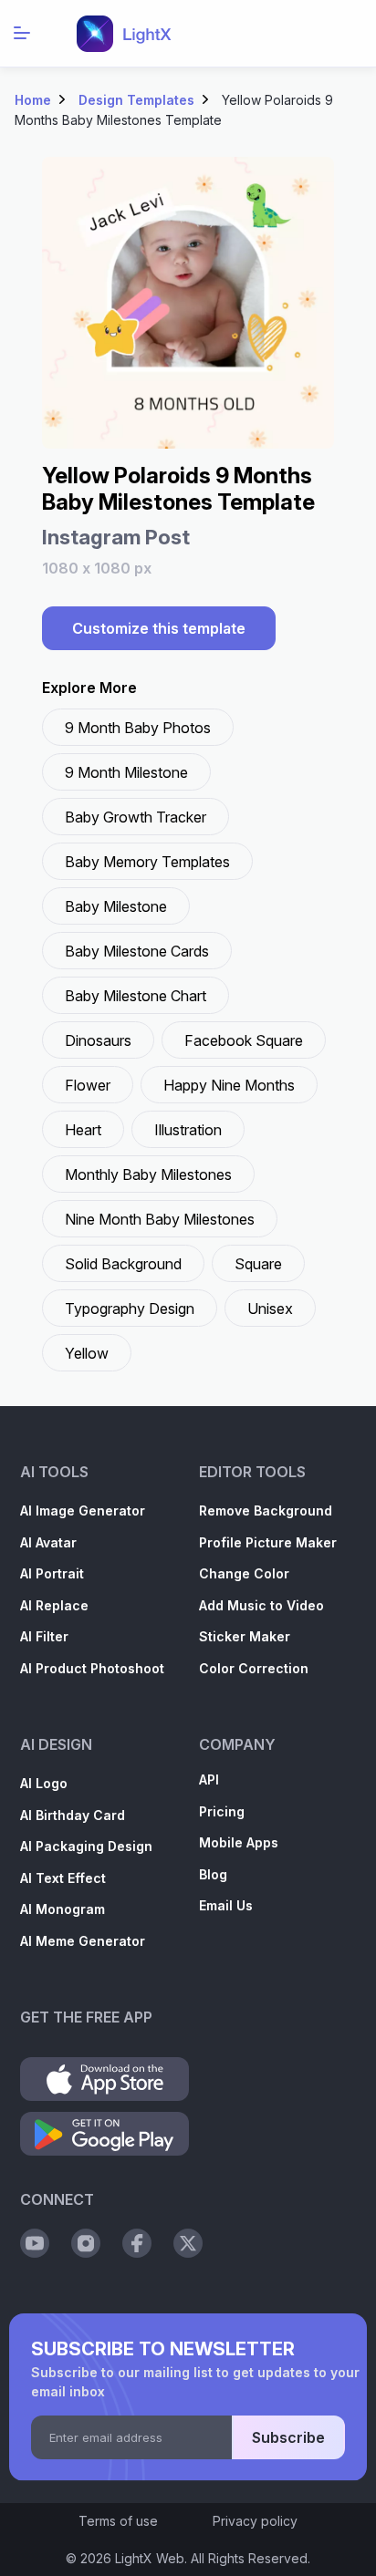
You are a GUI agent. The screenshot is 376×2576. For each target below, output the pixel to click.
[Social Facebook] (137, 2243)
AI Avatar (48, 1542)
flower (88, 1085)
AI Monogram (63, 1909)
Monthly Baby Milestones (148, 1174)
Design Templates (136, 100)
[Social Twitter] (188, 2243)
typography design (130, 1309)
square (258, 1264)
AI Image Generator (83, 1510)
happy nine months (229, 1085)
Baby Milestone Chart (136, 996)
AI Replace (54, 1605)
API (209, 1779)
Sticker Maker (245, 1636)
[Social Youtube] (35, 2243)
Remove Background (266, 1510)
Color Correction (254, 1668)
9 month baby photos (138, 728)
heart (83, 1130)
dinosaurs (98, 1040)
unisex (270, 1309)
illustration (188, 1130)
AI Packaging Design (86, 1846)
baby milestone (116, 906)
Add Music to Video (261, 1605)
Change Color (244, 1573)
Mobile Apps (239, 1842)
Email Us (226, 1905)
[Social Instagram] (86, 2243)
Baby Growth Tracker (136, 817)
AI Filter (44, 1636)
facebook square (244, 1040)
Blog (213, 1874)
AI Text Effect (63, 1878)
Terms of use (118, 2521)
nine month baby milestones (160, 1219)
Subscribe (288, 2437)
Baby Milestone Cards (137, 951)
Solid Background (123, 1264)
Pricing (222, 1811)
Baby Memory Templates (147, 862)
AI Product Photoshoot (92, 1668)
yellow (87, 1353)
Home (33, 100)
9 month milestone (126, 772)
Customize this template (159, 628)
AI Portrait (52, 1573)
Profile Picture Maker (268, 1542)
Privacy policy (255, 2521)
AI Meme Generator (83, 1941)
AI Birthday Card (73, 1815)
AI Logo (44, 1783)
